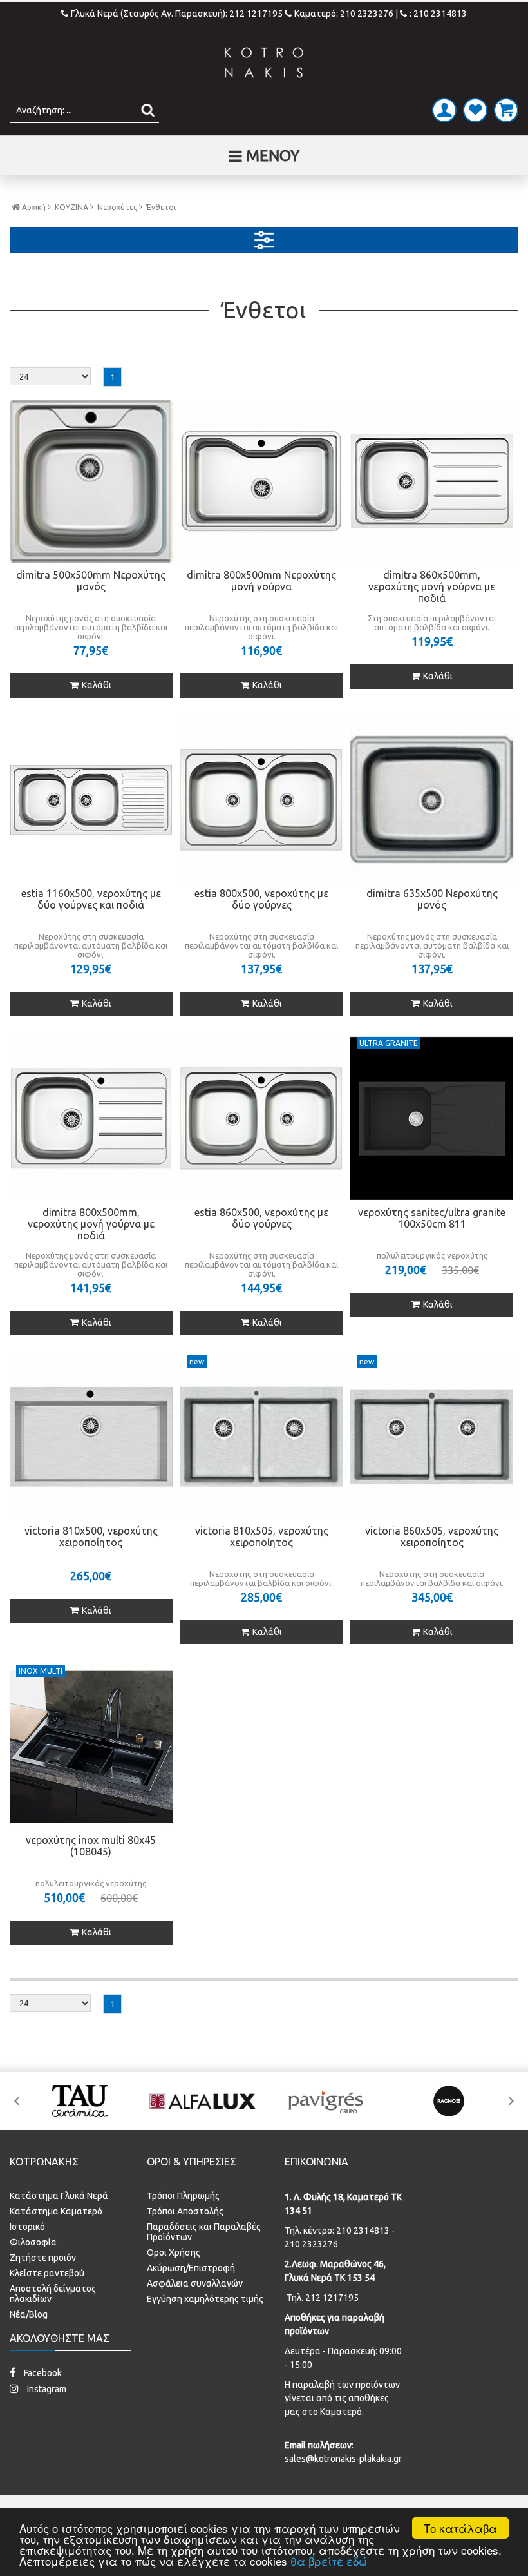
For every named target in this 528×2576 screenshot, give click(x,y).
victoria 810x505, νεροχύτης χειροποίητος (262, 1536)
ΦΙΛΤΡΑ (264, 240)
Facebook (42, 2373)
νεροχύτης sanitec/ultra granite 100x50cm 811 (432, 1218)
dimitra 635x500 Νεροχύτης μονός (432, 899)
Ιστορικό (27, 2227)
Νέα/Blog (29, 2314)
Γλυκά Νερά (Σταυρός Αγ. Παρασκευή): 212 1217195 (178, 14)
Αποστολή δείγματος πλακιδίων (53, 2294)
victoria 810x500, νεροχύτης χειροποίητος (91, 1536)
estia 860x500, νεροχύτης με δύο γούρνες (261, 1218)
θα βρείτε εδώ (329, 2561)
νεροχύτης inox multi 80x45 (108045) (91, 1846)
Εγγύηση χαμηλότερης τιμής (205, 2299)
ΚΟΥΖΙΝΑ (71, 208)
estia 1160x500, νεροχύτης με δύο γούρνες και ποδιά (91, 899)
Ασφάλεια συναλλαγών (195, 2283)
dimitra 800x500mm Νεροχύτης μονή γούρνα (261, 581)
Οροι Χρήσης (174, 2252)
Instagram (46, 2389)
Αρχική (34, 207)
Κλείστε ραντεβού (47, 2273)
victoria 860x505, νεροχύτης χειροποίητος (432, 1536)
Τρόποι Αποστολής (185, 2211)
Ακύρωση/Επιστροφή (191, 2268)
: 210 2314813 (438, 14)
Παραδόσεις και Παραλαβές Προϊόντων (204, 2232)
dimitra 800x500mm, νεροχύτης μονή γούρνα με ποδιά (91, 1224)
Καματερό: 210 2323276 (344, 14)
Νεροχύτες (117, 208)
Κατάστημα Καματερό (56, 2211)
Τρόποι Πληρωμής (183, 2196)
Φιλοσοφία (33, 2242)
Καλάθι (97, 685)
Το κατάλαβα (460, 2528)
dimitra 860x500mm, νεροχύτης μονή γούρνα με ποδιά (432, 586)
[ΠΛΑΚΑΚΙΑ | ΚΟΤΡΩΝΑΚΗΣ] (264, 63)
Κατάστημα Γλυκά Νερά (59, 2196)
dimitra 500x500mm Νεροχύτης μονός (91, 581)
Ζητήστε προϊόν (43, 2258)
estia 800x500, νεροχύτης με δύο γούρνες (261, 899)
